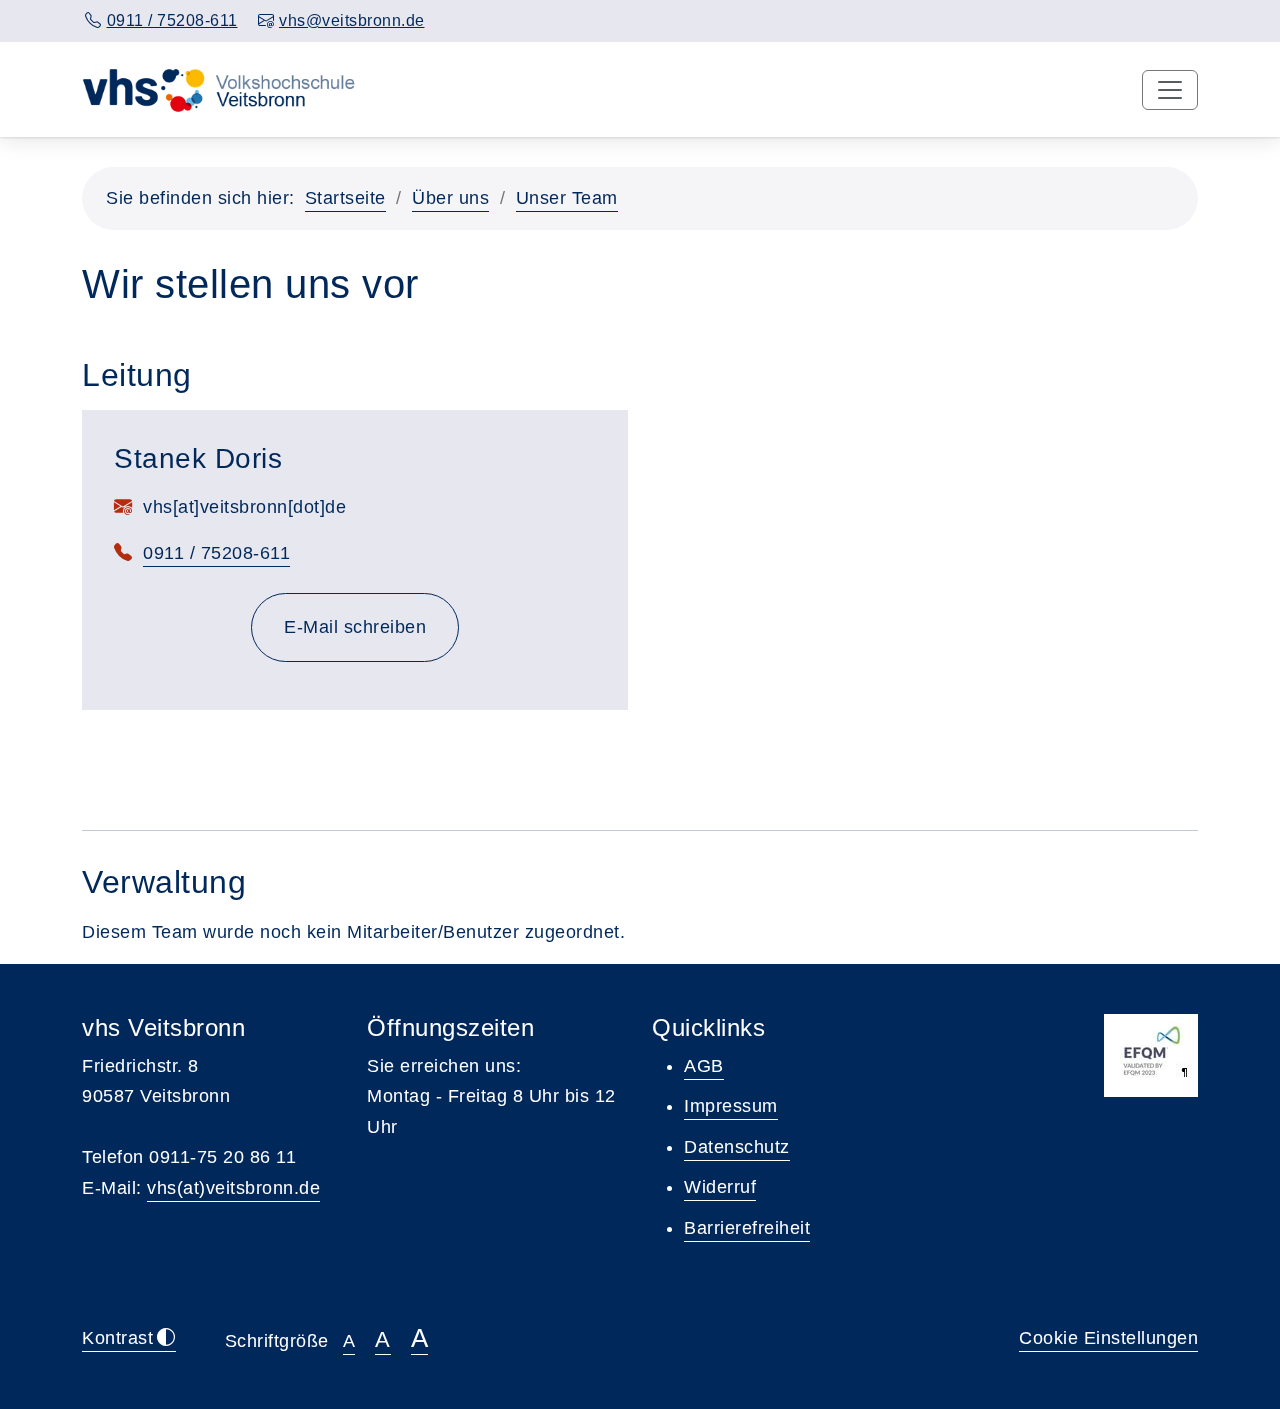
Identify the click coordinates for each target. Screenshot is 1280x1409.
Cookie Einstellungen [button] (1108, 1338)
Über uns (450, 198)
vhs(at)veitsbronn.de (233, 1188)
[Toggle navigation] (1170, 90)
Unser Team (567, 198)
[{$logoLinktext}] (223, 89)
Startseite (345, 198)
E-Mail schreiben (371, 626)
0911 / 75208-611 (216, 553)
